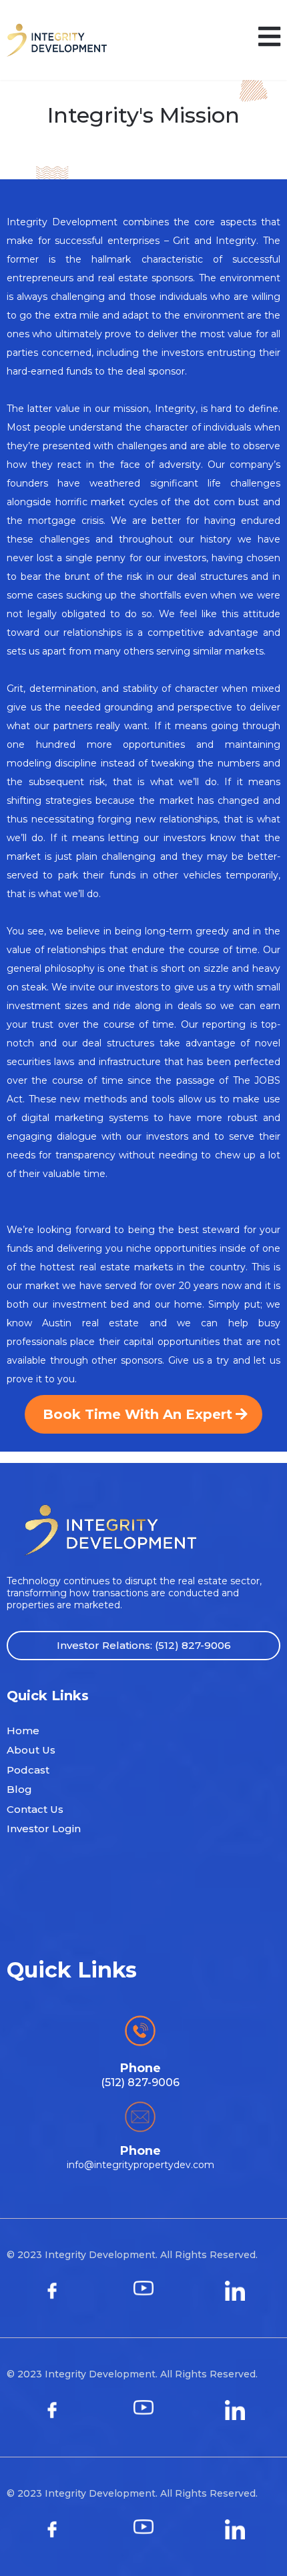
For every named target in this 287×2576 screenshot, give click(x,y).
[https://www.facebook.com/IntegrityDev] (52, 2291)
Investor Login (44, 1829)
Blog (19, 1789)
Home (23, 1731)
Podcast (28, 1770)
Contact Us (35, 1809)
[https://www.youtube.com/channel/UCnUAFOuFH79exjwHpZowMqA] (144, 2291)
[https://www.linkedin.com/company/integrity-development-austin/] (235, 2291)
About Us (31, 1750)
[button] (269, 40)
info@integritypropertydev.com (140, 2165)
